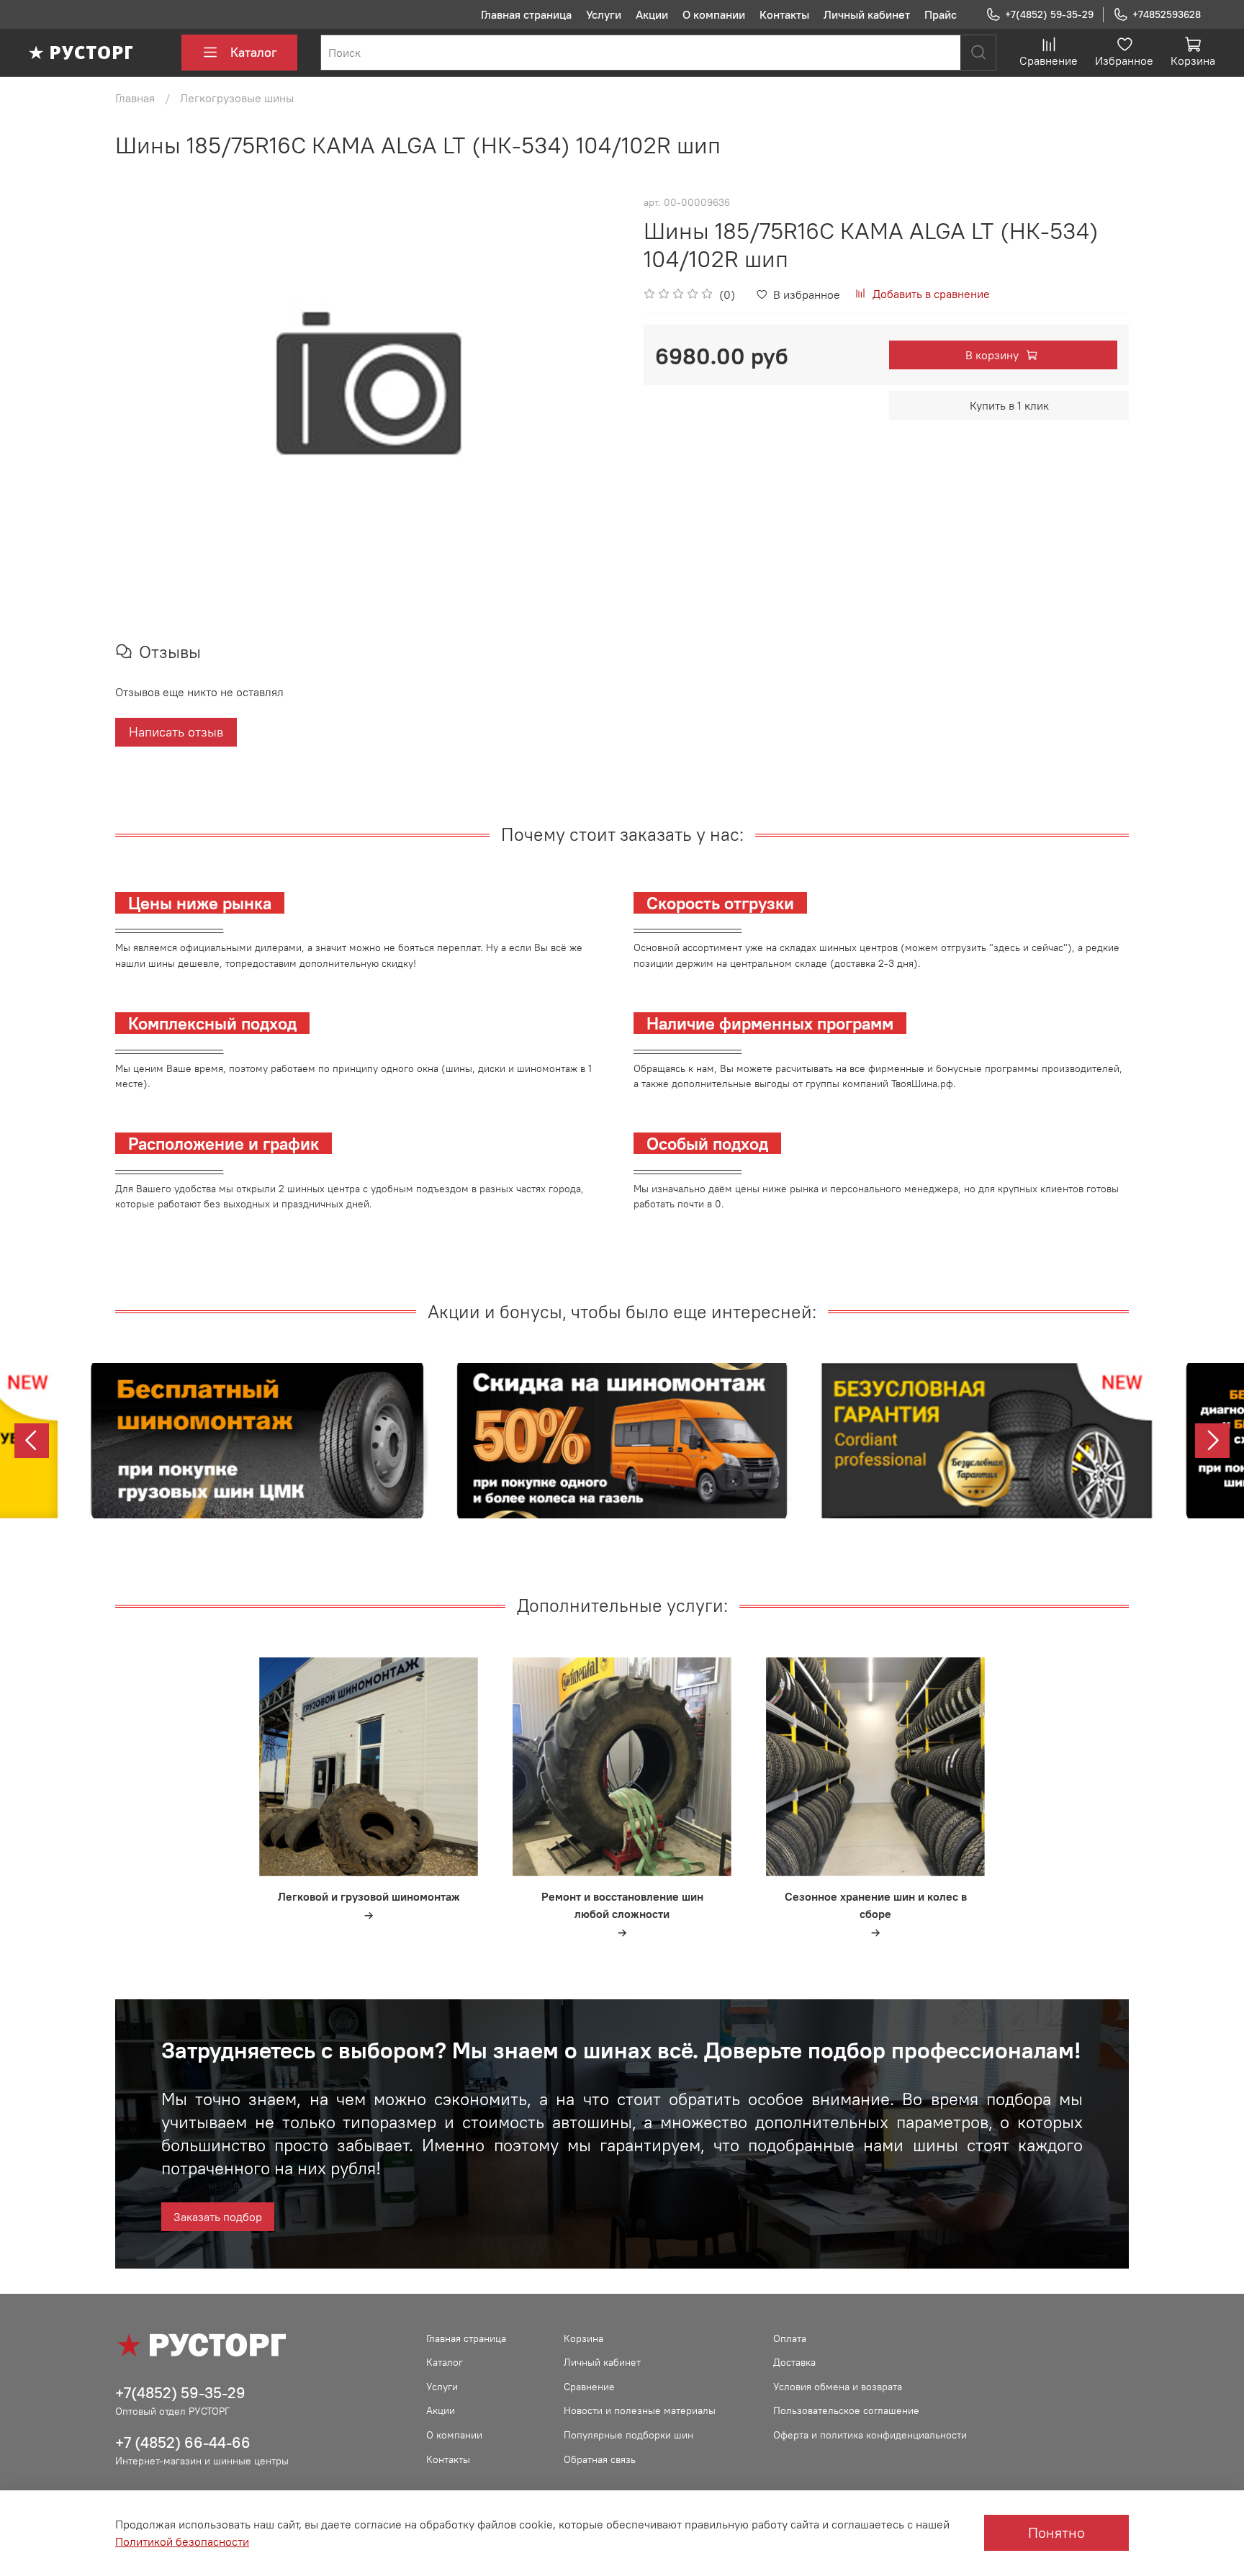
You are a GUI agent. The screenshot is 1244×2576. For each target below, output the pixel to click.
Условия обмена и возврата (838, 2387)
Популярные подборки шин (628, 2435)
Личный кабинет (867, 14)
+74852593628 (1167, 14)
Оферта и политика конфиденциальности (870, 2435)
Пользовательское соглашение (846, 2410)
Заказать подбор (218, 2217)
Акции (652, 14)
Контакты (784, 14)
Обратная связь (600, 2459)
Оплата (790, 2338)
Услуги (604, 14)
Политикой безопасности (182, 2541)
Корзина (583, 2338)
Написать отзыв (176, 732)
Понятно (1056, 2532)
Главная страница (526, 14)
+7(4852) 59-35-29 (1049, 14)
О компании (714, 14)
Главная (135, 98)
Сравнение (589, 2387)
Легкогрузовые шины (237, 98)
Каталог (254, 52)
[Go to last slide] (32, 1441)
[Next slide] (1212, 1441)
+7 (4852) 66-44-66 (183, 2442)
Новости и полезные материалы (640, 2410)
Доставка (794, 2362)
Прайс (941, 14)
